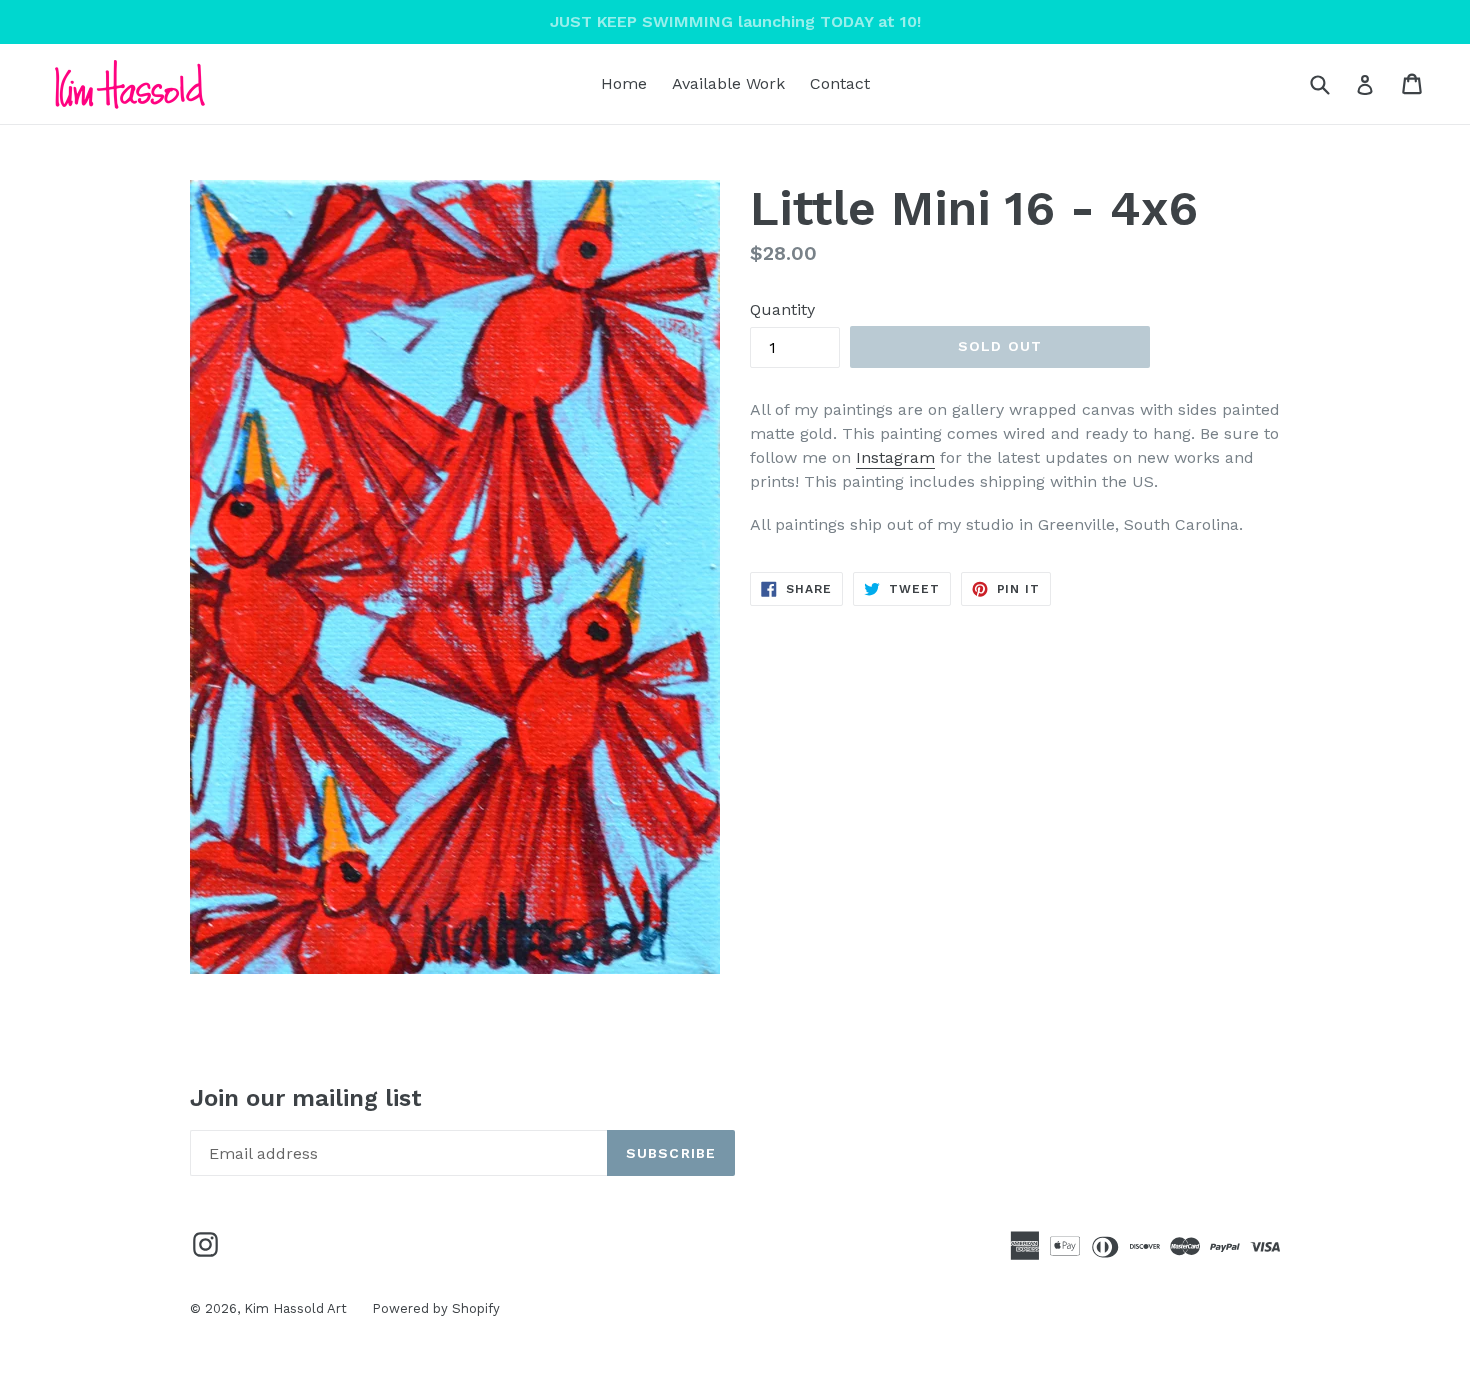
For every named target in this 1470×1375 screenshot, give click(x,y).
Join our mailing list (306, 1098)
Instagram (895, 457)
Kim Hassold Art (295, 1308)
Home (624, 83)
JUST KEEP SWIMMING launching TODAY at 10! (735, 21)
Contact (840, 83)
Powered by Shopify (436, 1308)
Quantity (782, 309)
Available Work (728, 83)
